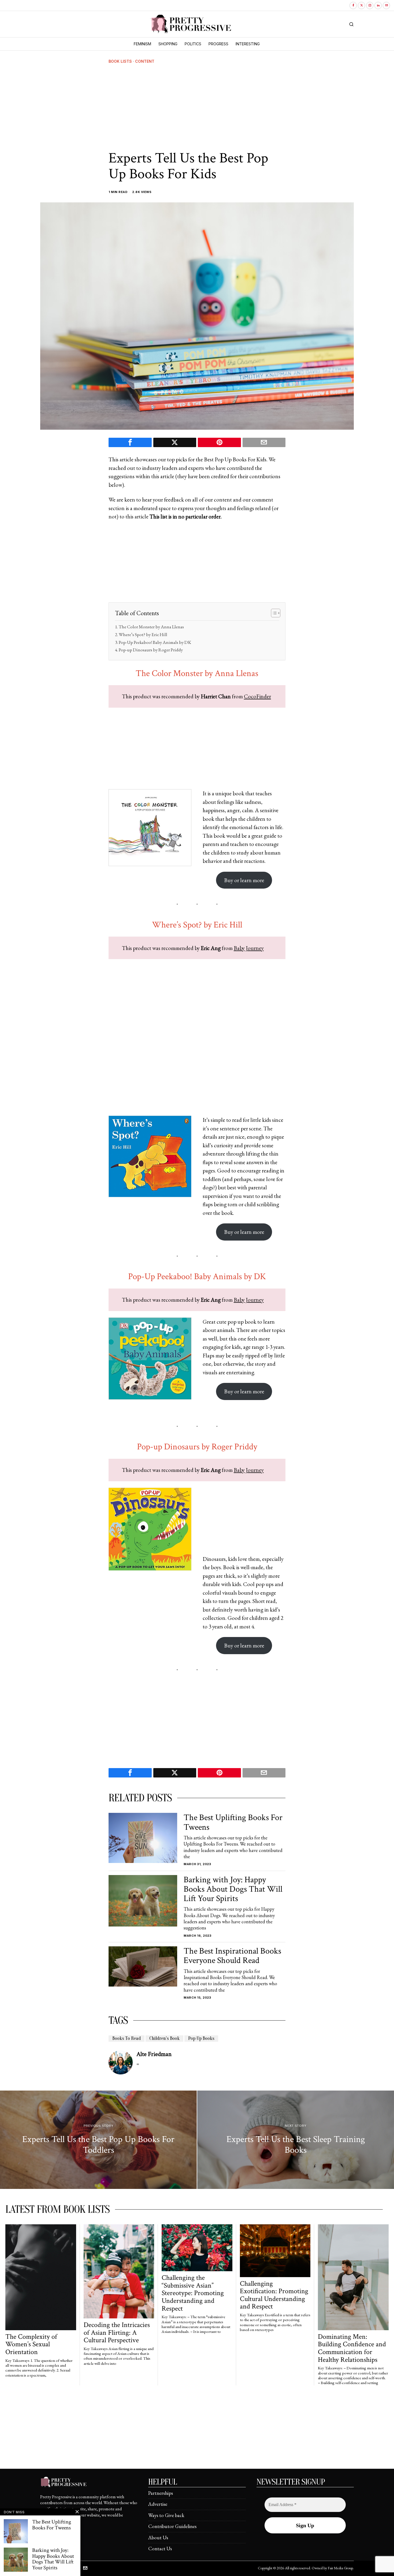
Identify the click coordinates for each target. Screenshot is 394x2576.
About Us (158, 2538)
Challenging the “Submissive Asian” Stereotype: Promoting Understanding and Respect (193, 2293)
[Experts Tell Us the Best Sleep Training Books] (296, 2140)
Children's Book (164, 2038)
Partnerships (161, 2493)
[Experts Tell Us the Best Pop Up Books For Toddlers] (98, 2140)
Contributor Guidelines (172, 2526)
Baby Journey (249, 948)
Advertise (158, 2504)
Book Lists (120, 61)
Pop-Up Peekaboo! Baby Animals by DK (155, 642)
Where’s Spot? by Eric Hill (143, 634)
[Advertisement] (197, 107)
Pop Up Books (201, 2038)
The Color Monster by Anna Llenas (151, 627)
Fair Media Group (340, 2568)
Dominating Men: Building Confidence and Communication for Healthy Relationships (352, 2348)
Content (145, 61)
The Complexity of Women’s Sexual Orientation (31, 2344)
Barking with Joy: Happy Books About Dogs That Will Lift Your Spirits (233, 1889)
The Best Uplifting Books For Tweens (233, 1822)
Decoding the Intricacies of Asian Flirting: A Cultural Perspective (117, 2333)
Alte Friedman (154, 2054)
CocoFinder (257, 696)
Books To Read (127, 2038)
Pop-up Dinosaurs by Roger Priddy (151, 650)
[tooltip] (353, 5)
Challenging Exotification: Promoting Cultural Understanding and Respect (274, 2295)
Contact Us (160, 2549)
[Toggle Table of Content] (273, 613)
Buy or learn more (244, 880)
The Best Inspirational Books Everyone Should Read (232, 1956)
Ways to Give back (166, 2515)
